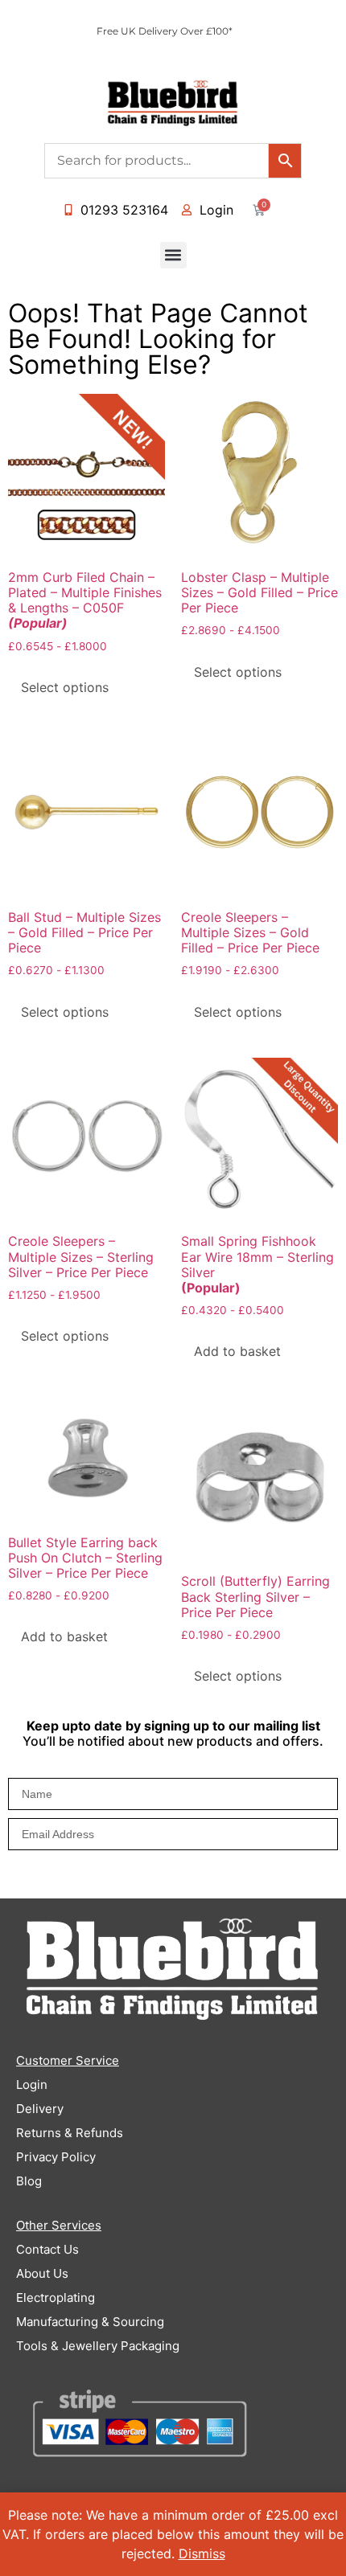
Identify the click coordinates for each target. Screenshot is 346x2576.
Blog (29, 2181)
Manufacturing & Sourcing (90, 2322)
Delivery (40, 2109)
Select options (65, 687)
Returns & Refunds (70, 2133)
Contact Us (47, 2249)
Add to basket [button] (237, 1351)
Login (32, 2085)
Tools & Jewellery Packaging (98, 2346)
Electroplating (56, 2298)
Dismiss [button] (202, 2553)
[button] (173, 255)
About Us (42, 2273)
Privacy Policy (56, 2157)
